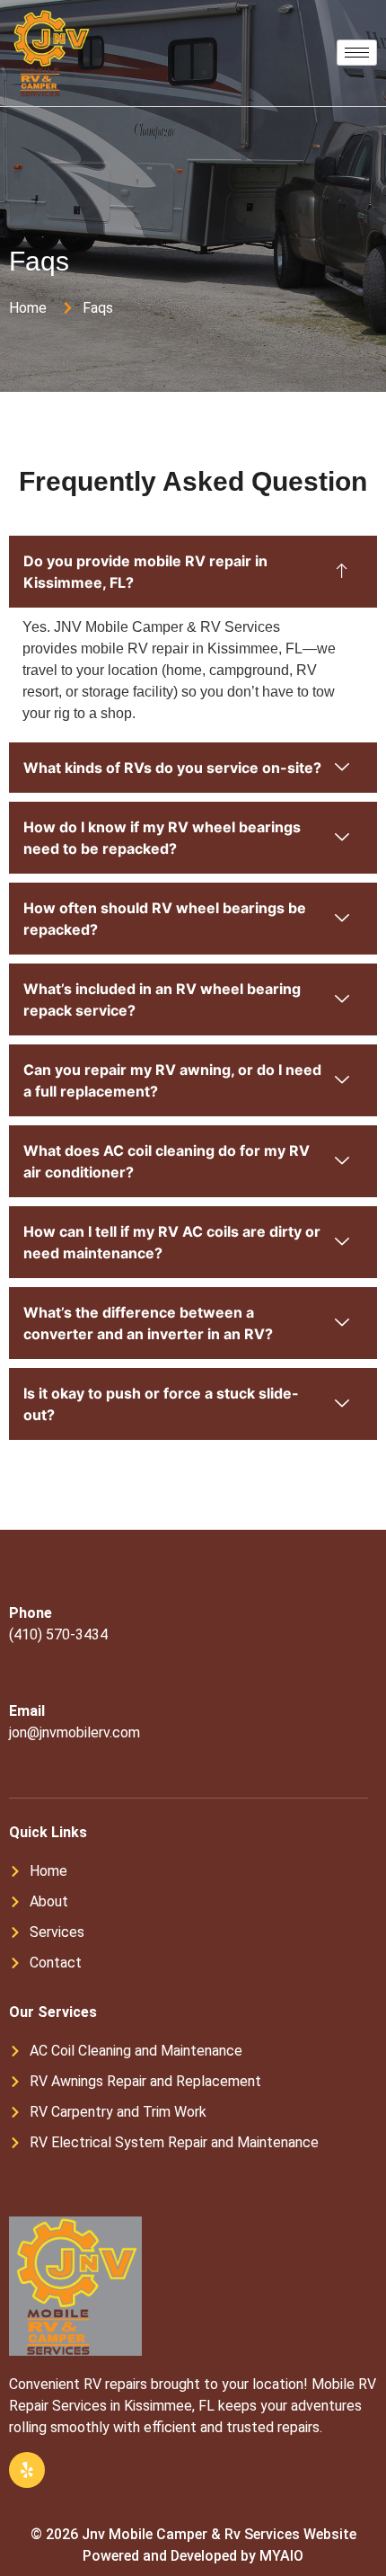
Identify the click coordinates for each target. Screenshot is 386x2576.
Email (27, 1711)
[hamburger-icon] (357, 53)
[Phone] (22, 1588)
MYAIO (281, 2556)
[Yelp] (27, 2470)
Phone (31, 1613)
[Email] (22, 1686)
